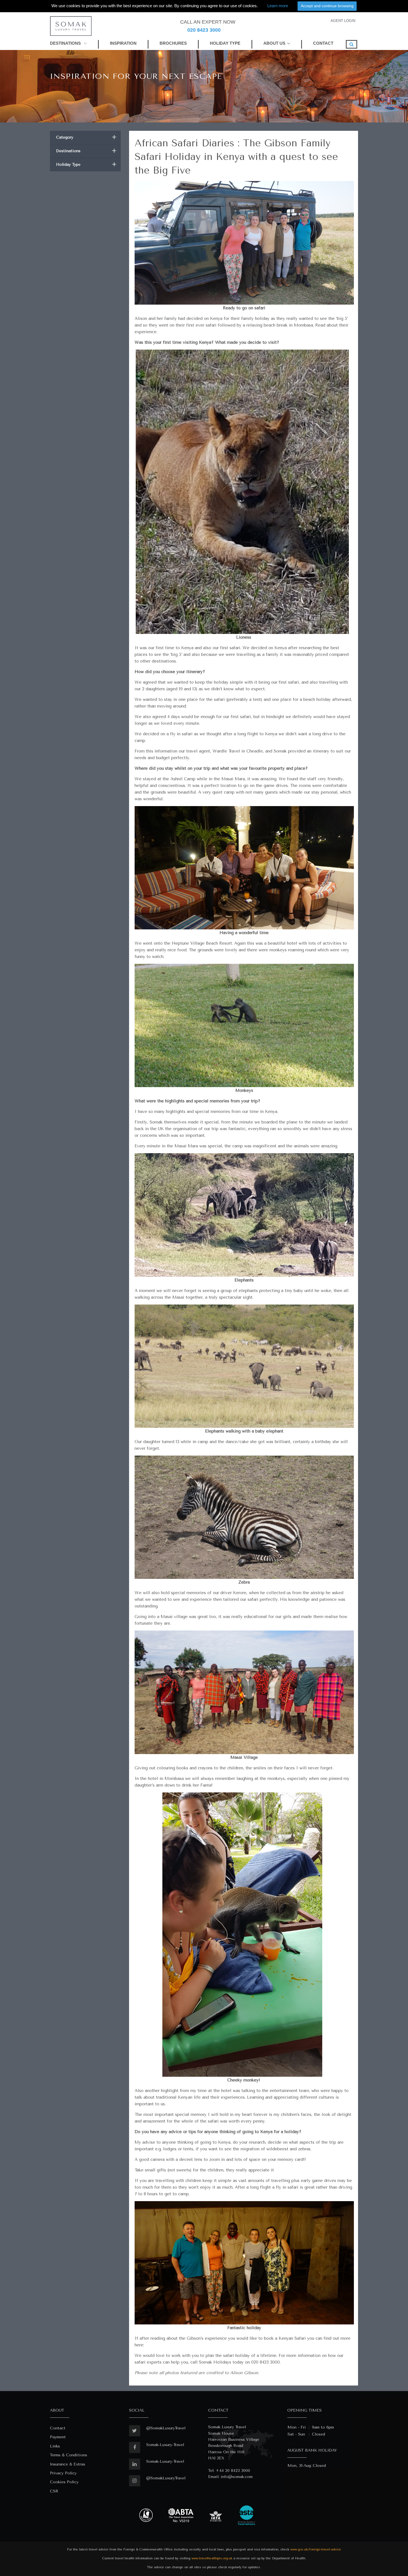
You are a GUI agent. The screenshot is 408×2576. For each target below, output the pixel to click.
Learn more (278, 6)
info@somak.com (237, 2477)
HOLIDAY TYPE (225, 43)
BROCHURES (173, 43)
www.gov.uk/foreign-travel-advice (316, 2549)
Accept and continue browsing (327, 6)
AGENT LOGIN (343, 21)
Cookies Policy (64, 2482)
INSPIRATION (123, 43)
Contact (58, 2428)
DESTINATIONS (66, 43)
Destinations (86, 151)
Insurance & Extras (68, 2464)
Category (86, 137)
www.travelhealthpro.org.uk (212, 2558)
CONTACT (323, 43)
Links (55, 2446)
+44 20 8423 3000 (233, 2471)
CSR (54, 2491)
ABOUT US (274, 43)
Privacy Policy (63, 2473)
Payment (58, 2437)
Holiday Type (86, 165)
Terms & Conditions (69, 2455)
